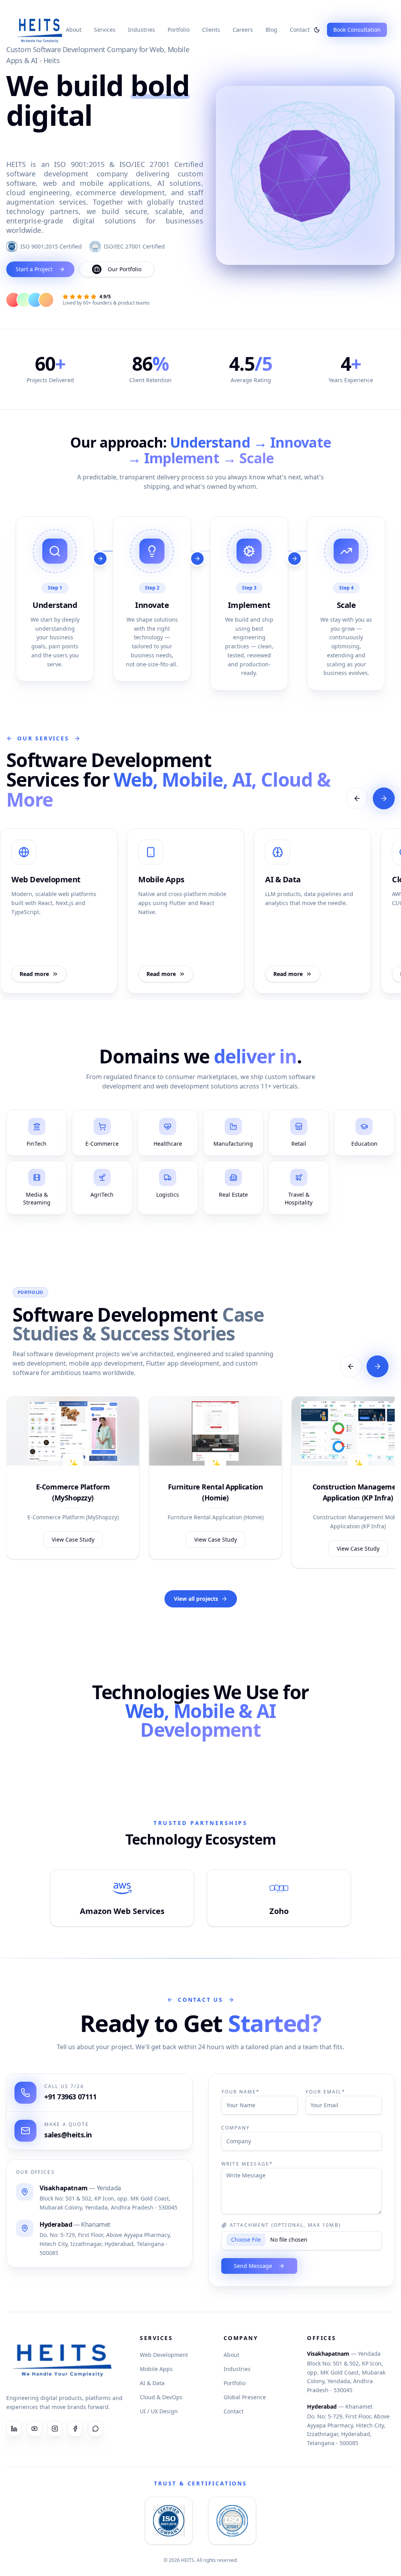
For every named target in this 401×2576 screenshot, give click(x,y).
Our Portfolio (125, 269)
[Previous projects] (351, 1366)
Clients (211, 30)
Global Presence (245, 2397)
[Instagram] (55, 2429)
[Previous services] (357, 798)
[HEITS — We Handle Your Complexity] (40, 30)
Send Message (253, 2266)
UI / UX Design (159, 2411)
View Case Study (73, 1539)
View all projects (196, 1599)
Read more (34, 974)
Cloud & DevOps (161, 2397)
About (74, 30)
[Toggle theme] (317, 30)
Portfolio (179, 30)
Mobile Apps (156, 2369)
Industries (142, 30)
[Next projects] (378, 1366)
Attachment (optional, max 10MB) (285, 2225)
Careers (243, 30)
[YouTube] (34, 2429)
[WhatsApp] (96, 2429)
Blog (271, 30)
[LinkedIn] (14, 2429)
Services (105, 30)
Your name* (241, 2092)
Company (236, 2128)
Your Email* (325, 2092)
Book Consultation (357, 30)
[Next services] (384, 798)
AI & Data (152, 2383)
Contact (300, 30)
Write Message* (247, 2164)
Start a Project (34, 269)
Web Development (164, 2355)
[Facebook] (75, 2429)
